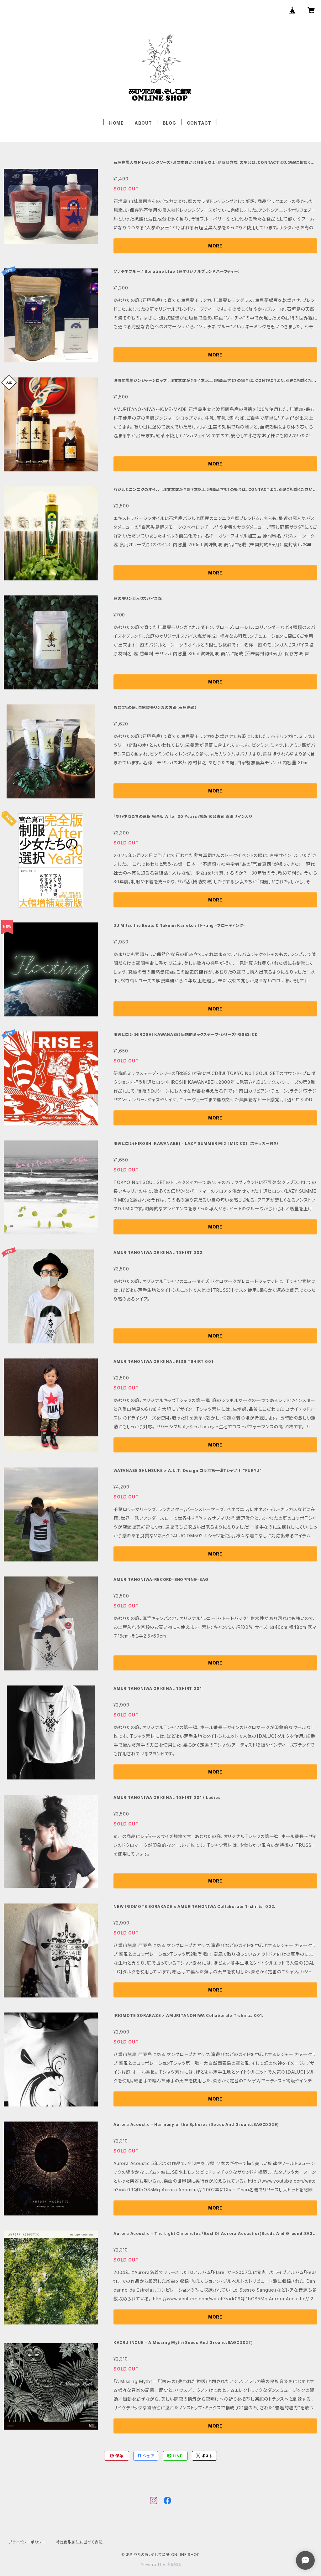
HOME (116, 123)
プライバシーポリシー (27, 2542)
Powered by (154, 2565)
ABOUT (143, 123)
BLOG (169, 123)
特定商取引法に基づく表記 (79, 2542)
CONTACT (199, 123)
